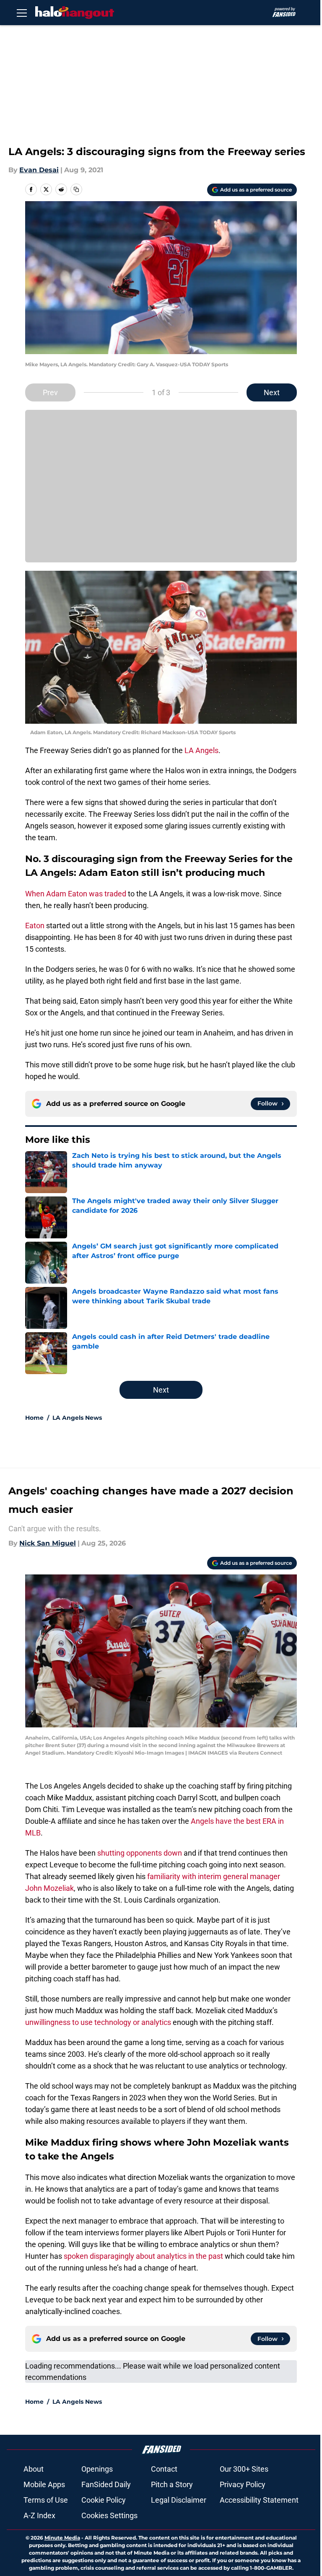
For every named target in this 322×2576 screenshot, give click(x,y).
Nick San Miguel (48, 1543)
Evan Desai (39, 170)
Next (272, 392)
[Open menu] (22, 13)
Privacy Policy (243, 2484)
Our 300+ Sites (244, 2469)
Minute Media (62, 2538)
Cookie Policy (104, 2500)
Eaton (35, 926)
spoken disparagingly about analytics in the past (143, 2256)
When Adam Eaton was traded (76, 894)
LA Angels (201, 750)
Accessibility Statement (259, 2500)
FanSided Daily (106, 2484)
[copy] (76, 189)
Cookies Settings (109, 2515)
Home (34, 1418)
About (34, 2469)
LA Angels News (77, 1418)
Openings (97, 2469)
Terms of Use (46, 2500)
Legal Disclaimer (179, 2500)
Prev (50, 392)
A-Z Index (39, 2515)
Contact (164, 2469)
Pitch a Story (172, 2484)
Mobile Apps (44, 2484)
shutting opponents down (140, 1853)
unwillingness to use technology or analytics (98, 2022)
